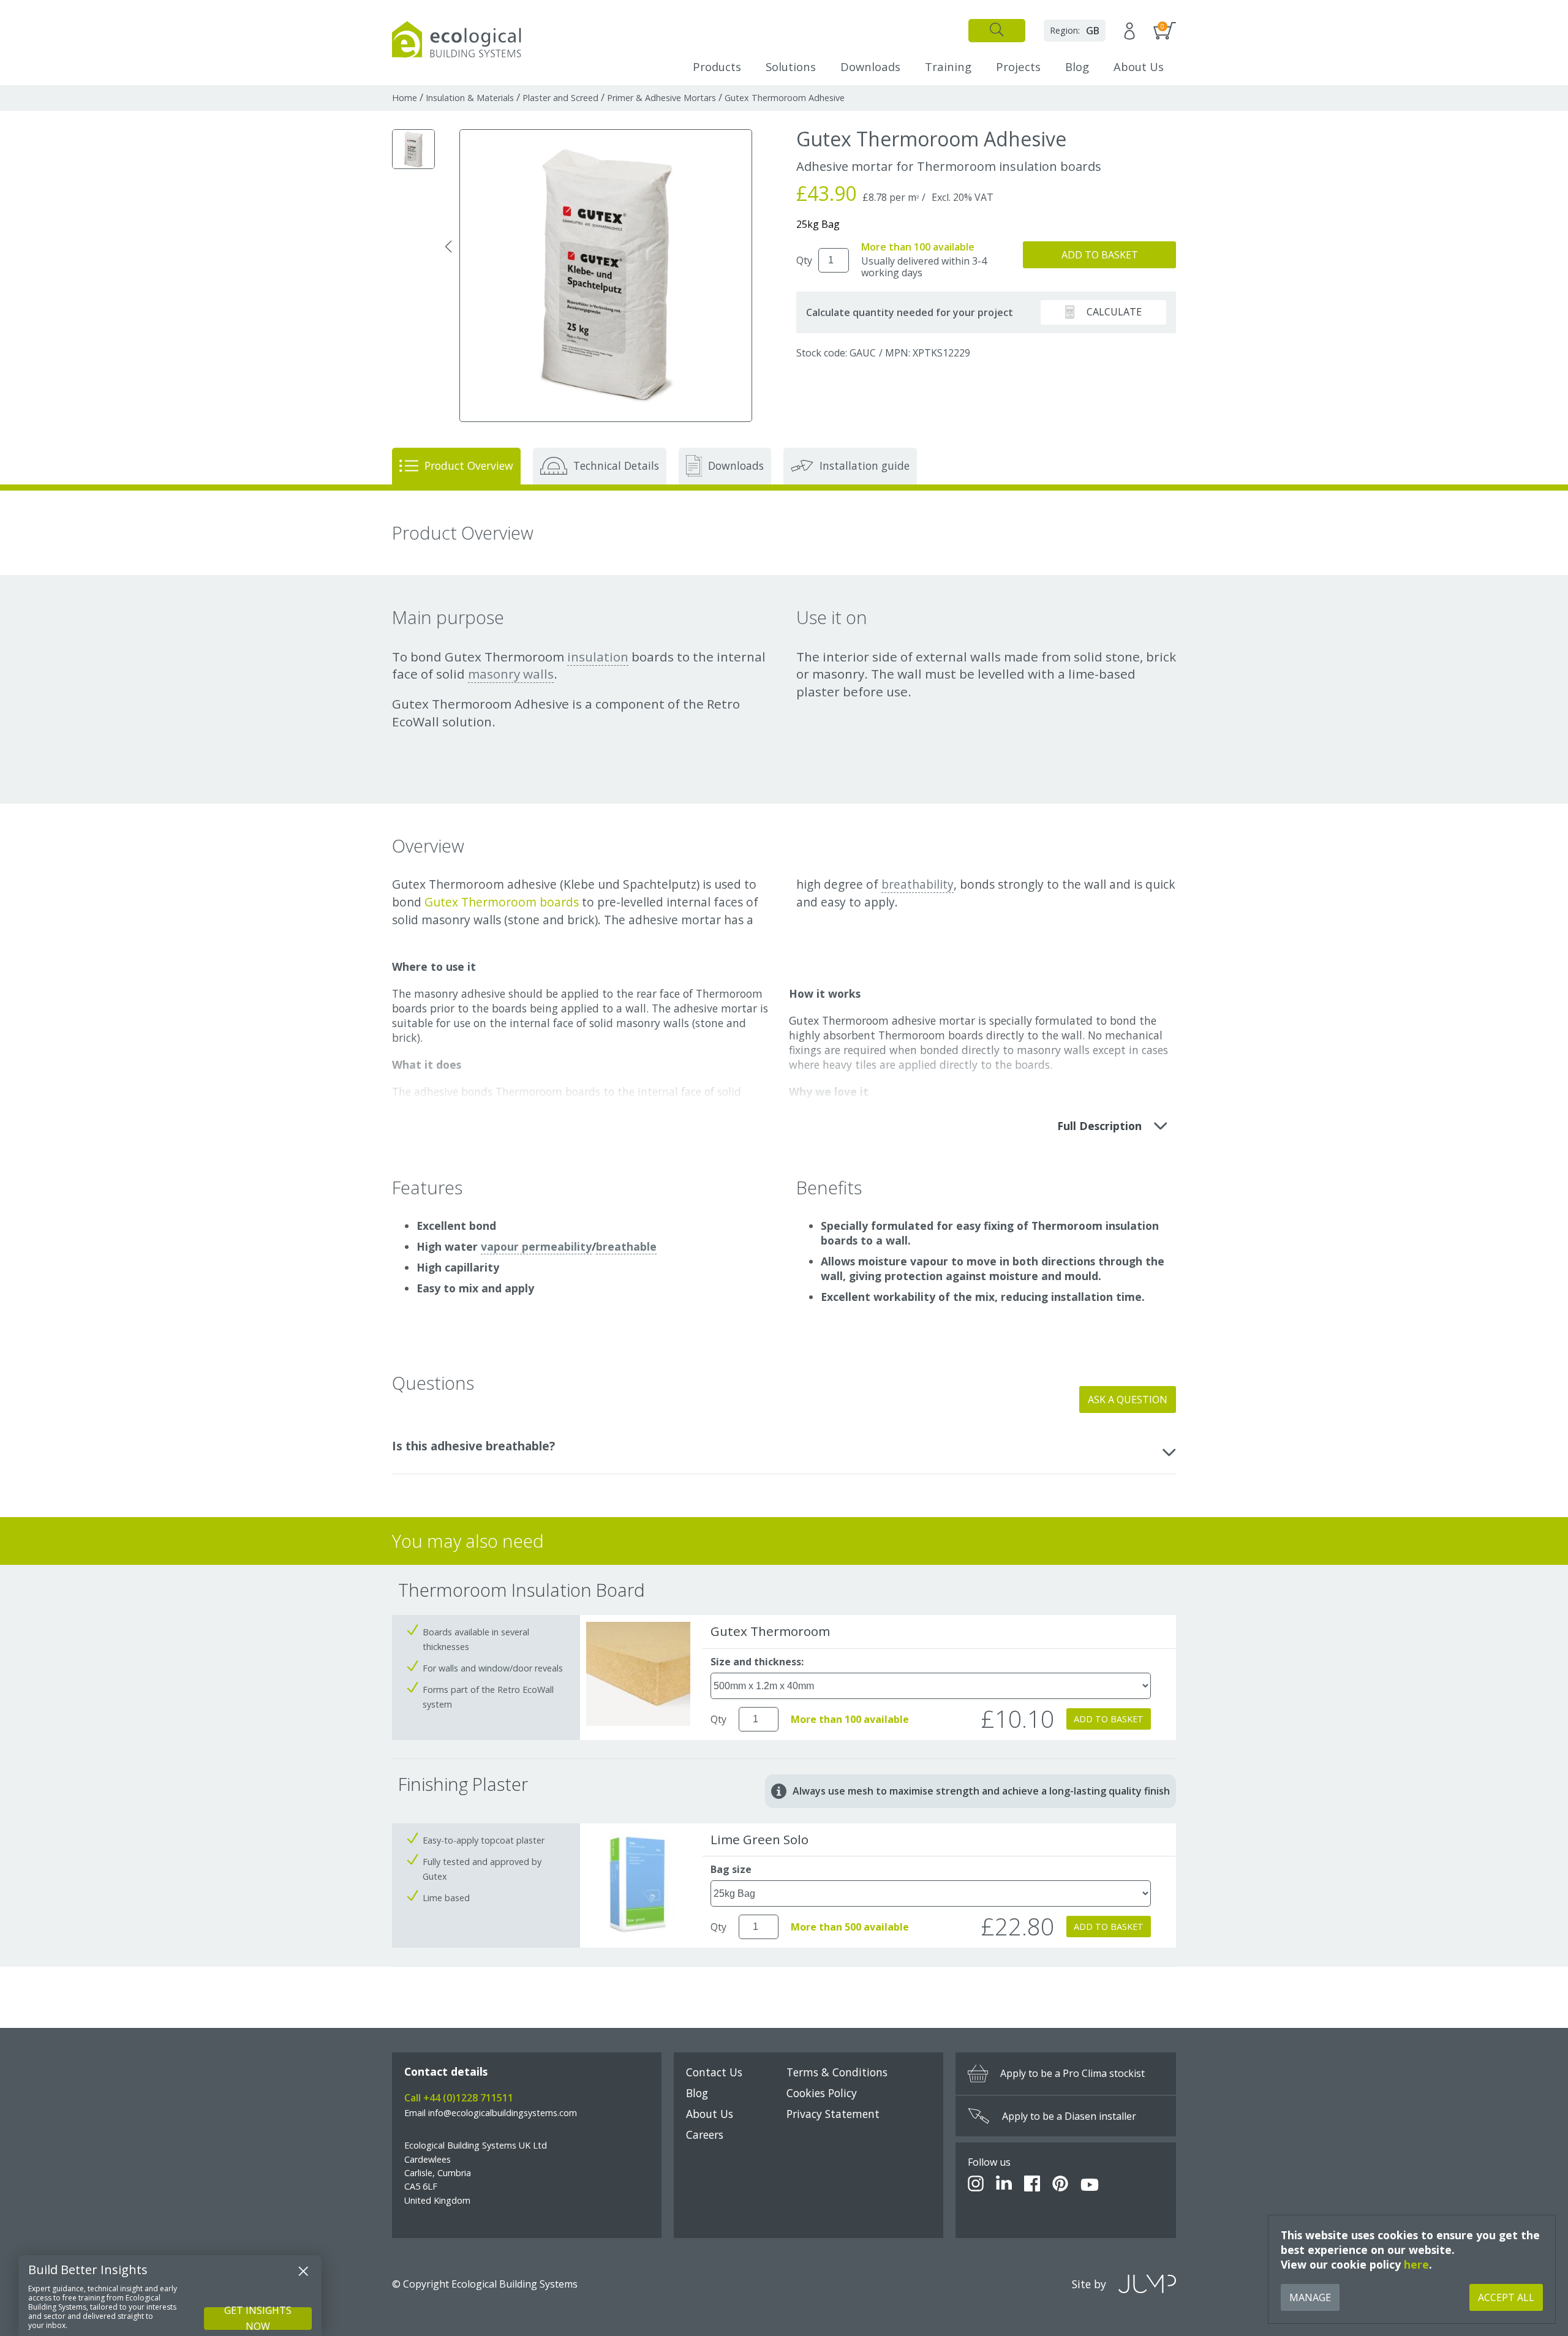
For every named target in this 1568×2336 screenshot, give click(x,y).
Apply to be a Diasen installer (1069, 2116)
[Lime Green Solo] (638, 1931)
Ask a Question (1128, 1400)
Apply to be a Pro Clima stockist (1072, 2073)
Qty (804, 260)
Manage (1310, 2297)
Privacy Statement (833, 2114)
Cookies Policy (822, 2093)
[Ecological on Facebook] (1032, 2185)
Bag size (731, 1869)
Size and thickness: (757, 1662)
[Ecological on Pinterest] (1060, 2185)
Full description (1099, 1126)
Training (948, 66)
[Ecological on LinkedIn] (1004, 2185)
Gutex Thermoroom (770, 1631)
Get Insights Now (258, 2319)
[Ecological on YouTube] (1090, 2185)
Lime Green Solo (759, 1839)
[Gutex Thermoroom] (638, 1722)
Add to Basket (1100, 255)
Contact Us (714, 2072)
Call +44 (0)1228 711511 (459, 2098)
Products (717, 66)
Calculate (1114, 312)
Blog (1077, 66)
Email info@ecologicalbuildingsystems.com (491, 2113)
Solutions (791, 66)
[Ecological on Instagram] (976, 2185)
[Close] (303, 2271)
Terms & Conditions (837, 2072)
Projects (1018, 66)
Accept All (1506, 2297)
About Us (1139, 66)
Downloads (870, 66)
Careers (705, 2134)
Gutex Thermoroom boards (500, 902)
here (1416, 2264)
